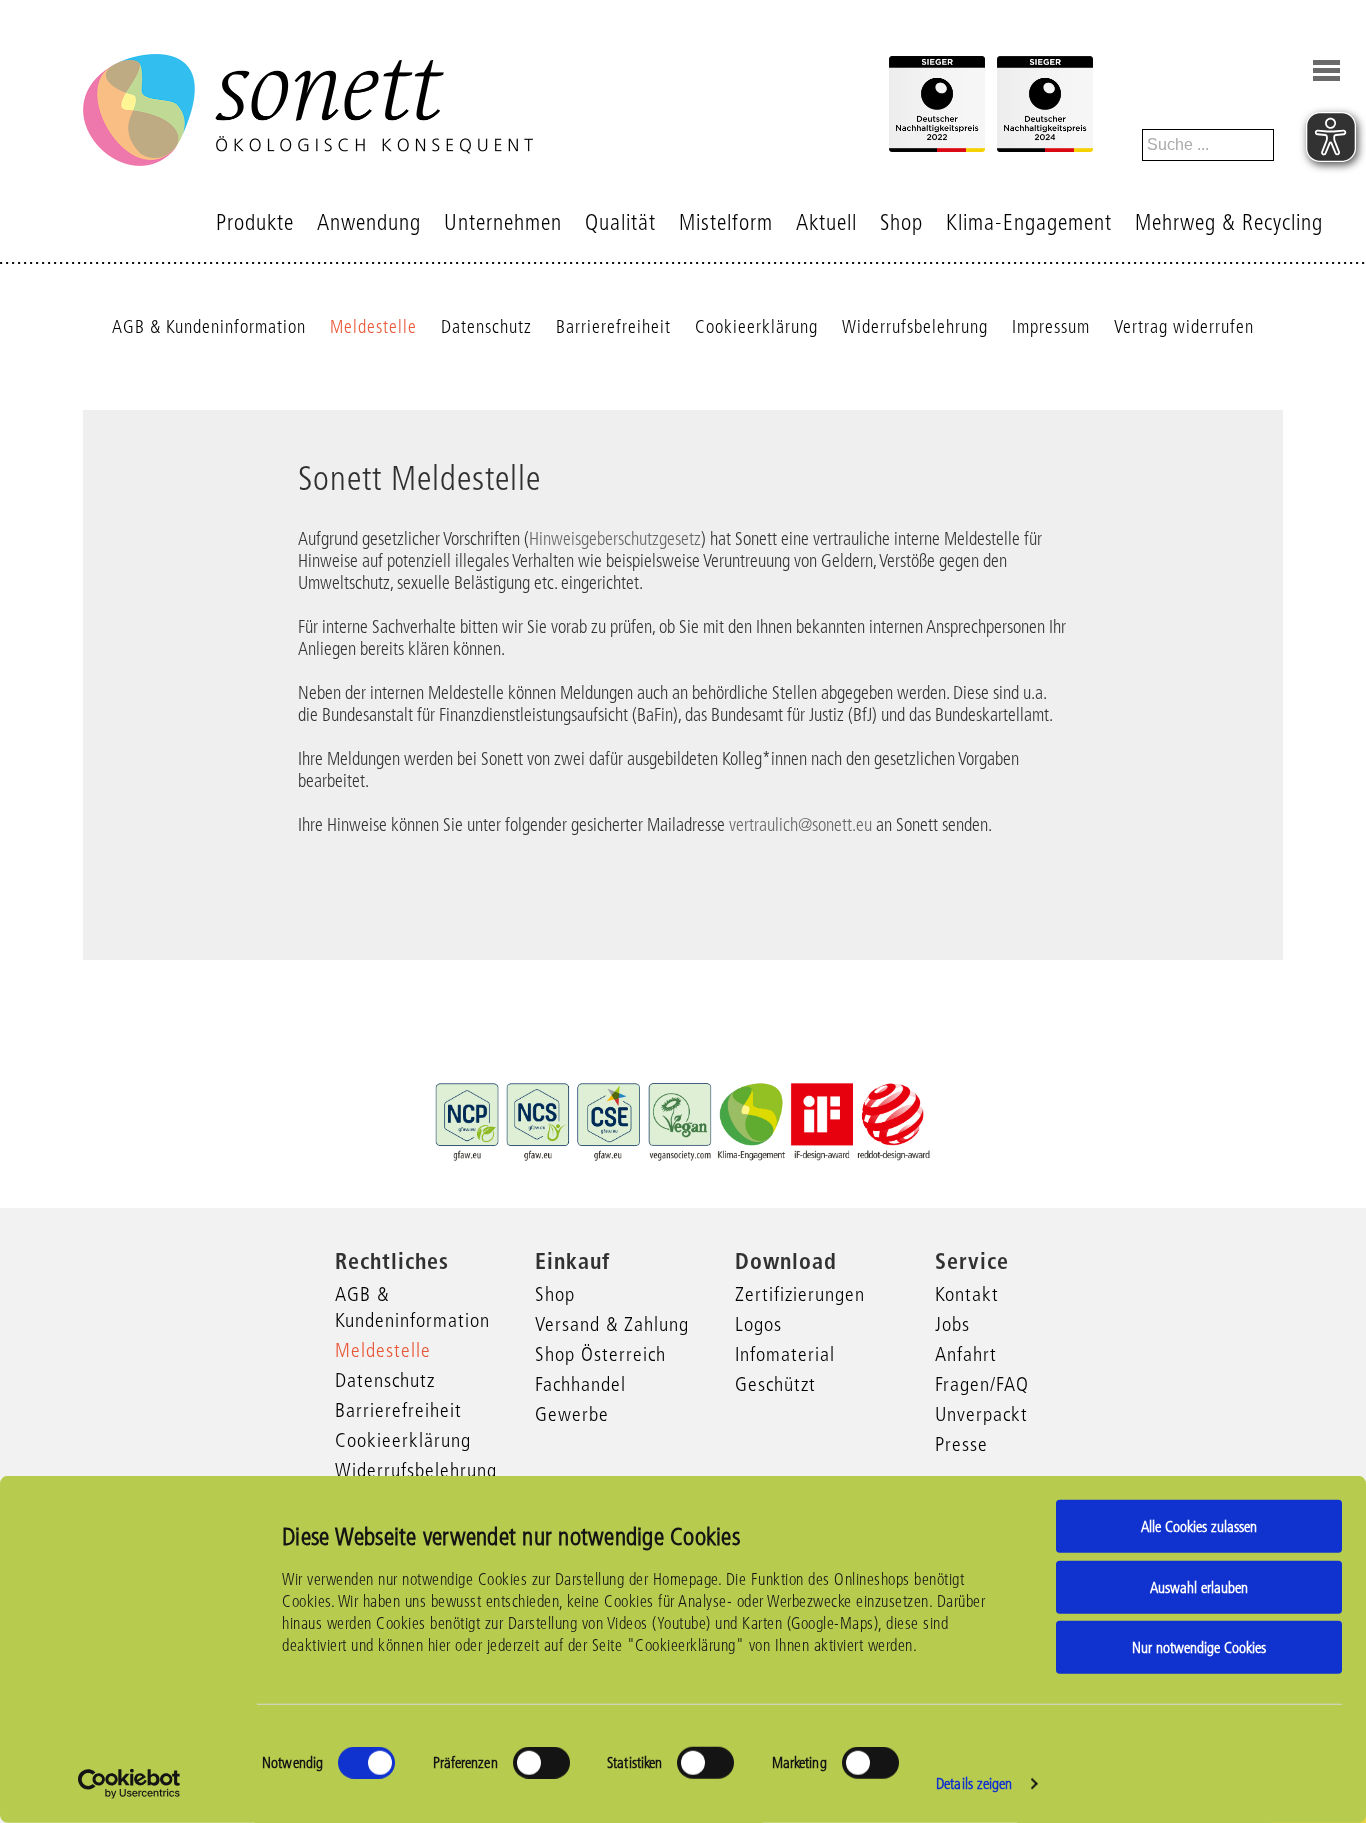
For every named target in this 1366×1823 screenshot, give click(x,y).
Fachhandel (580, 1384)
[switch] (541, 1763)
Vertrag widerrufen (1184, 327)
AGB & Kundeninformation (209, 327)
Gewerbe (572, 1414)
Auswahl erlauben (1199, 1586)
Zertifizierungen (800, 1294)
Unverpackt (981, 1414)
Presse (961, 1444)
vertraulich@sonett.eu (800, 825)
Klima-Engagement (1029, 222)
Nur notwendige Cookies (1199, 1647)
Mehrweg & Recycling (1229, 222)
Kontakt (967, 1294)
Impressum (1051, 327)
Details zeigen (974, 1783)
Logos (758, 1324)
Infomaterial (785, 1354)
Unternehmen (503, 222)
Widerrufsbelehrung (915, 327)
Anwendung (369, 222)
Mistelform (726, 222)
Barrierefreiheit (613, 327)
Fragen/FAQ (982, 1384)
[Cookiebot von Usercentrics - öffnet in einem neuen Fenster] (129, 1784)
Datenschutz (486, 327)
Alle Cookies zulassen (1199, 1526)
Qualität (620, 222)
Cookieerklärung (756, 327)
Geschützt (775, 1384)
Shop (901, 222)
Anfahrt (966, 1354)
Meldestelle (373, 327)
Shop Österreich (600, 1354)
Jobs (952, 1324)
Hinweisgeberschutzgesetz (615, 539)
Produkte (255, 222)
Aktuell (826, 222)
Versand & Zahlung (612, 1324)
